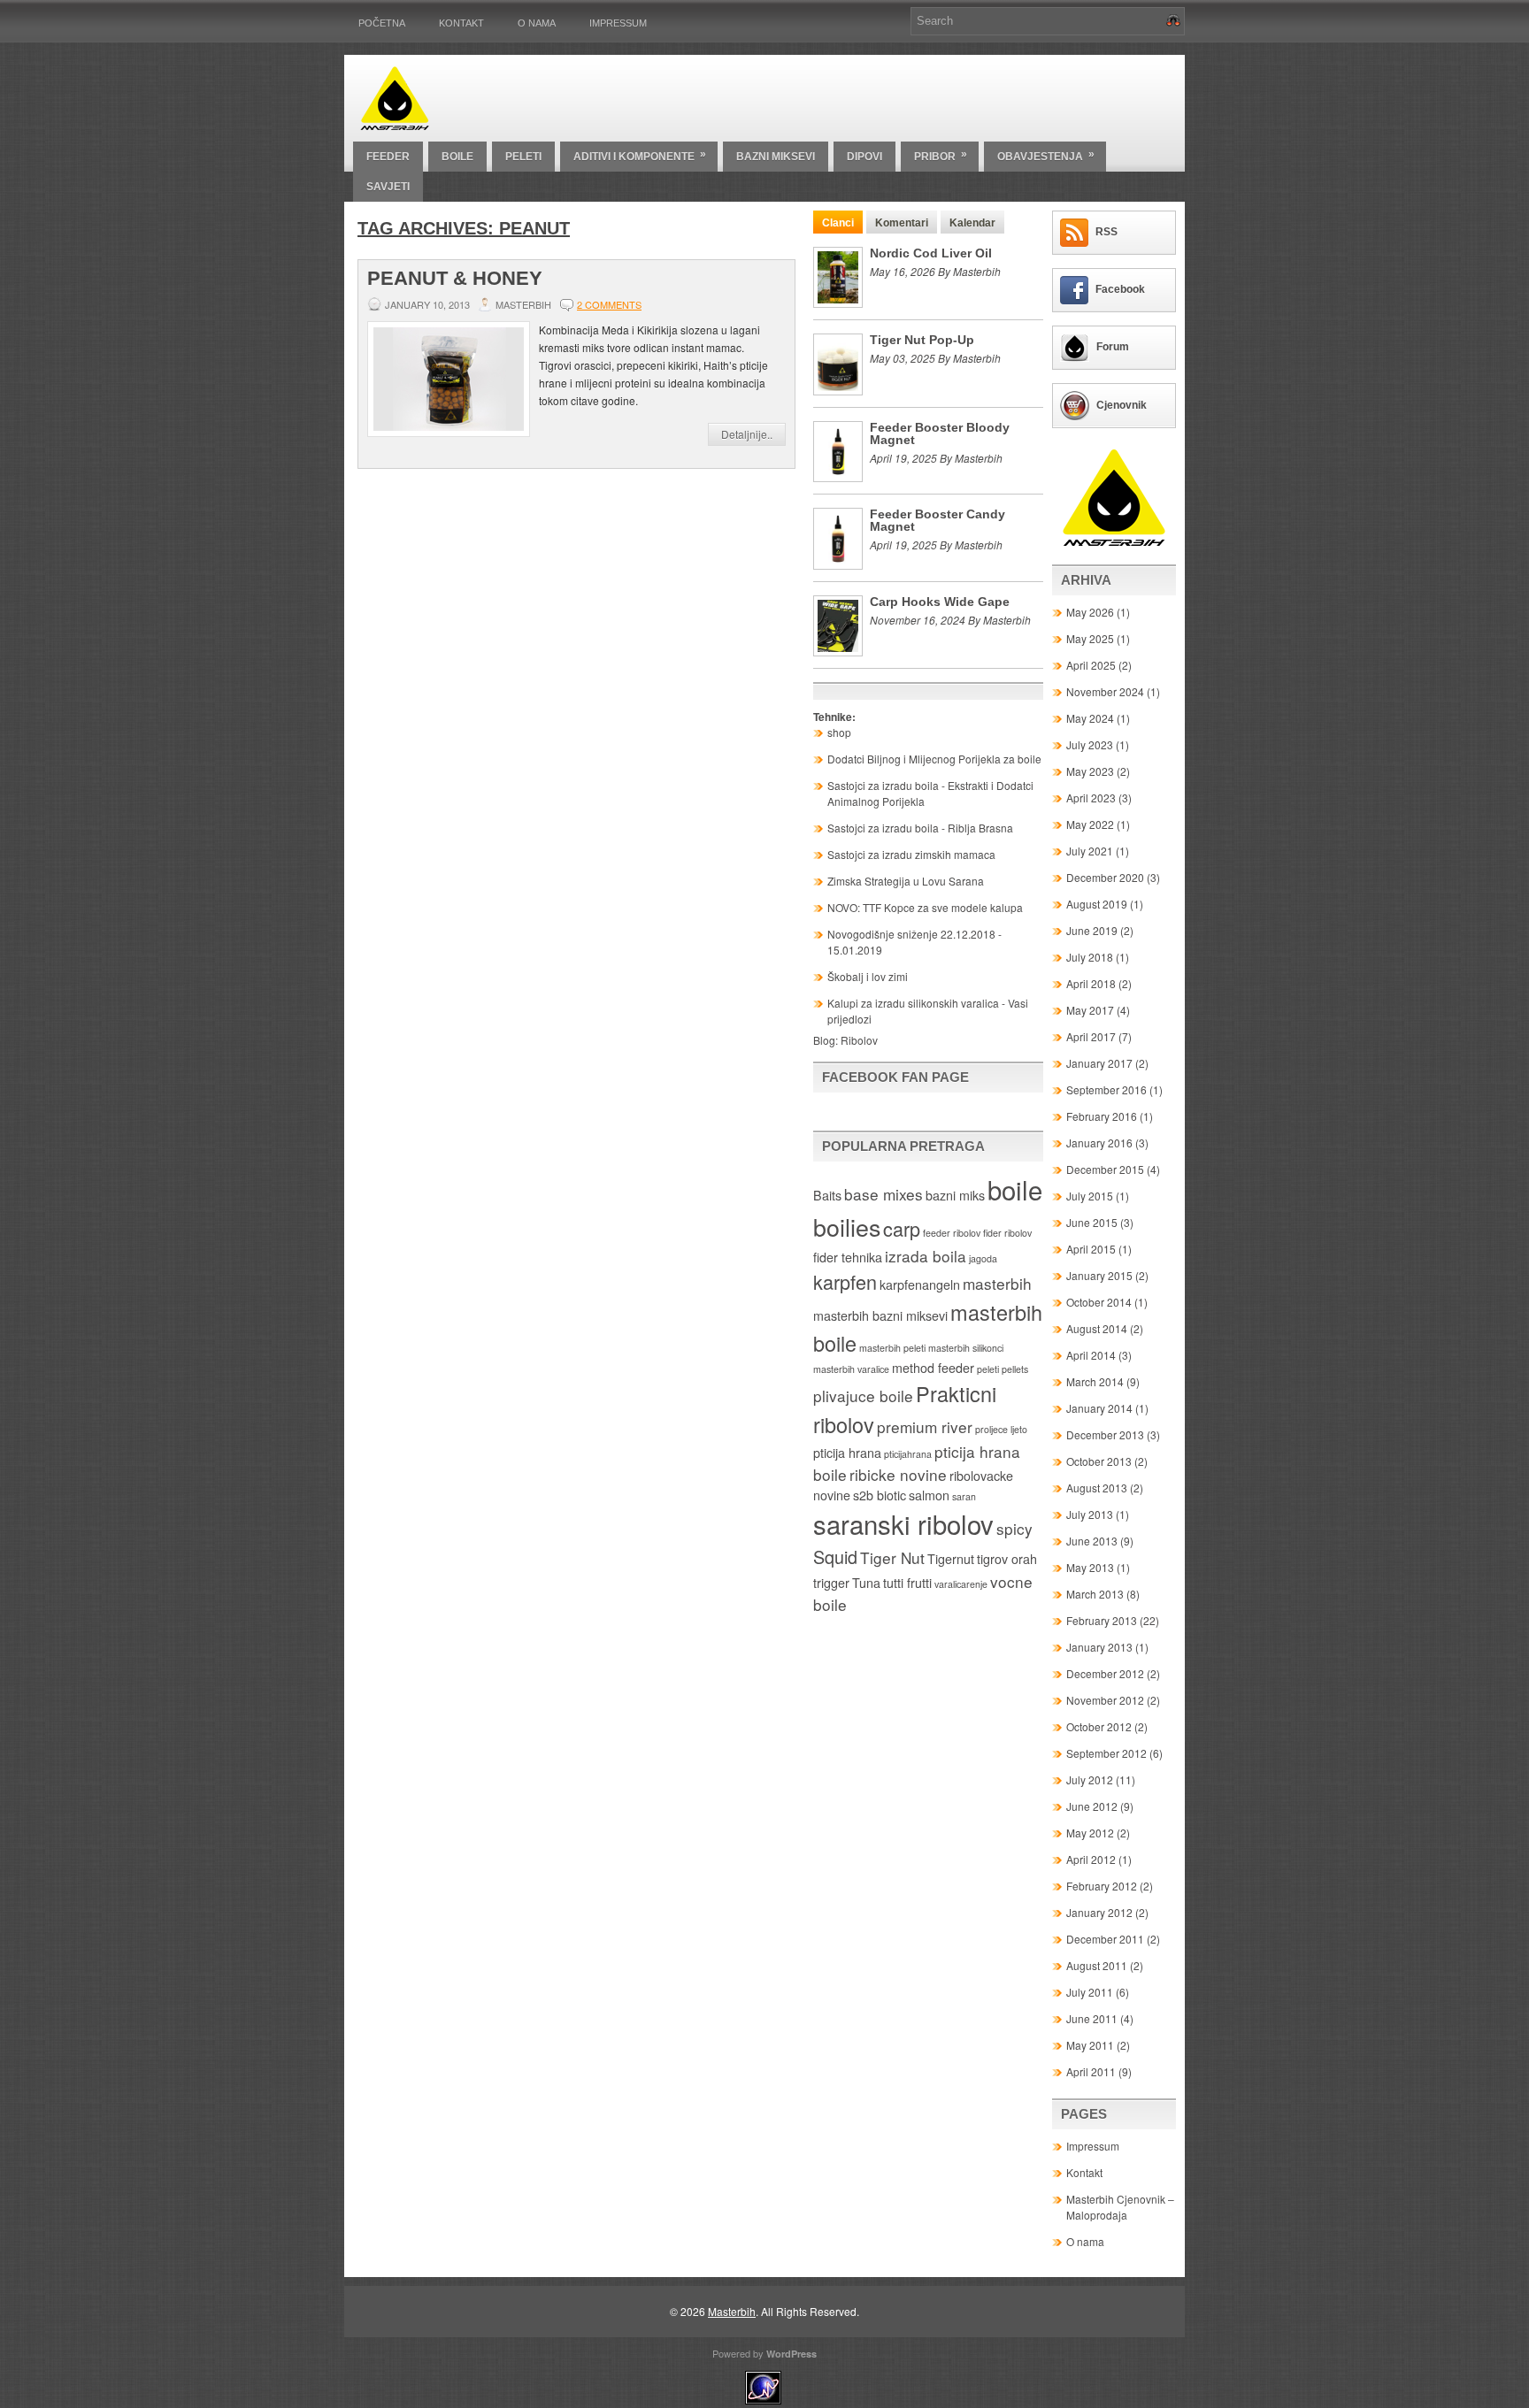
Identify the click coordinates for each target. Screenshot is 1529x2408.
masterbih (997, 1283)
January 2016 (1099, 1143)
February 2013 (1102, 1620)
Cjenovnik (1122, 405)
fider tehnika (848, 1257)
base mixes (884, 1194)
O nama (537, 23)
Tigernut (951, 1559)
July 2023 (1090, 744)
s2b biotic (880, 1495)
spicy (1014, 1528)
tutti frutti (907, 1583)
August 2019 (1097, 904)
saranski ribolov (903, 1523)
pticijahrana (908, 1454)
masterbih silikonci (966, 1348)
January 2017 (1099, 1063)
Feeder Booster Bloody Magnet (940, 433)
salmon (929, 1495)
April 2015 (1091, 1249)
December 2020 (1105, 877)
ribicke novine (898, 1474)
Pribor (941, 155)
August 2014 (1097, 1328)
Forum (1113, 347)
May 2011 (1090, 2045)
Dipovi (864, 157)
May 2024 (1090, 718)
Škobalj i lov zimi (868, 976)
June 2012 (1092, 1806)
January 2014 (1099, 1408)
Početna (382, 23)
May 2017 (1090, 1010)
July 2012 (1090, 1779)
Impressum (618, 23)
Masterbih (732, 2311)
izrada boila (926, 1256)
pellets (1015, 1369)
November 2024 (1105, 691)
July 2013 (1090, 1514)
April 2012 (1091, 1859)
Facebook (1120, 289)
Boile (457, 157)
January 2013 (1099, 1647)
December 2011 (1105, 1939)
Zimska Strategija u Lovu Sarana (906, 881)
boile (1015, 1189)
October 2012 (1099, 1726)
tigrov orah (1007, 1559)
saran (964, 1496)
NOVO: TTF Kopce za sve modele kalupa (925, 907)
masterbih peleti (892, 1348)
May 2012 (1090, 1833)
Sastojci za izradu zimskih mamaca (911, 854)
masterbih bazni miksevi (880, 1315)
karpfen (845, 1281)
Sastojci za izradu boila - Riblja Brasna (920, 828)
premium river (925, 1426)
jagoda (983, 1258)
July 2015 (1090, 1196)
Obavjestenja (1046, 155)
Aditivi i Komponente (640, 155)
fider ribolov (1007, 1233)
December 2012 (1105, 1673)
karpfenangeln (920, 1285)
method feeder (933, 1368)
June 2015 (1092, 1222)
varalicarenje (961, 1584)
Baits (827, 1195)
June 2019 (1092, 930)
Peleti (523, 157)
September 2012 (1106, 1753)
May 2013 (1090, 1567)
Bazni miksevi (776, 157)
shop (839, 732)
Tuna (866, 1583)
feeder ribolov (952, 1233)
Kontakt (461, 23)
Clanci (838, 223)
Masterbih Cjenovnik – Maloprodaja (1120, 2207)
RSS (1106, 232)
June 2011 (1092, 2018)
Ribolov (859, 1040)
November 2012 (1105, 1700)
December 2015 (1105, 1169)
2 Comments (609, 304)
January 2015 (1099, 1275)
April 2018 (1091, 983)
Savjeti (388, 187)
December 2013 (1105, 1434)
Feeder (388, 157)
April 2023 (1091, 798)
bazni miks (955, 1195)
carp (902, 1228)
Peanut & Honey (455, 278)
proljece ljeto (1001, 1429)
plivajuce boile (863, 1396)
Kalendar (972, 223)
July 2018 (1090, 957)
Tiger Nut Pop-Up (922, 340)
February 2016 (1102, 1116)
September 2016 (1106, 1089)
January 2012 (1099, 1912)
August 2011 (1097, 1965)
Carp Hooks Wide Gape (940, 602)
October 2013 (1099, 1461)
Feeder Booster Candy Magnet (937, 520)
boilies (847, 1227)
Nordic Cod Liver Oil (931, 253)
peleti (988, 1369)
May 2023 (1090, 771)
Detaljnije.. (747, 434)
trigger (831, 1583)
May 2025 (1090, 638)
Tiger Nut (892, 1557)
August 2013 (1097, 1488)
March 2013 (1095, 1594)
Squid (835, 1557)
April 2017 (1091, 1036)
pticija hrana (847, 1453)
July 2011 (1090, 1992)
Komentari (902, 223)
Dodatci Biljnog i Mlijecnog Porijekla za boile (934, 759)
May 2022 (1090, 824)
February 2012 (1102, 1886)
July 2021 (1090, 851)
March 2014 (1095, 1381)
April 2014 (1091, 1355)
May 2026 (1090, 612)
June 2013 (1092, 1541)
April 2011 (1091, 2071)
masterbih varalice (851, 1369)
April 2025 (1091, 665)
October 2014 (1099, 1302)
